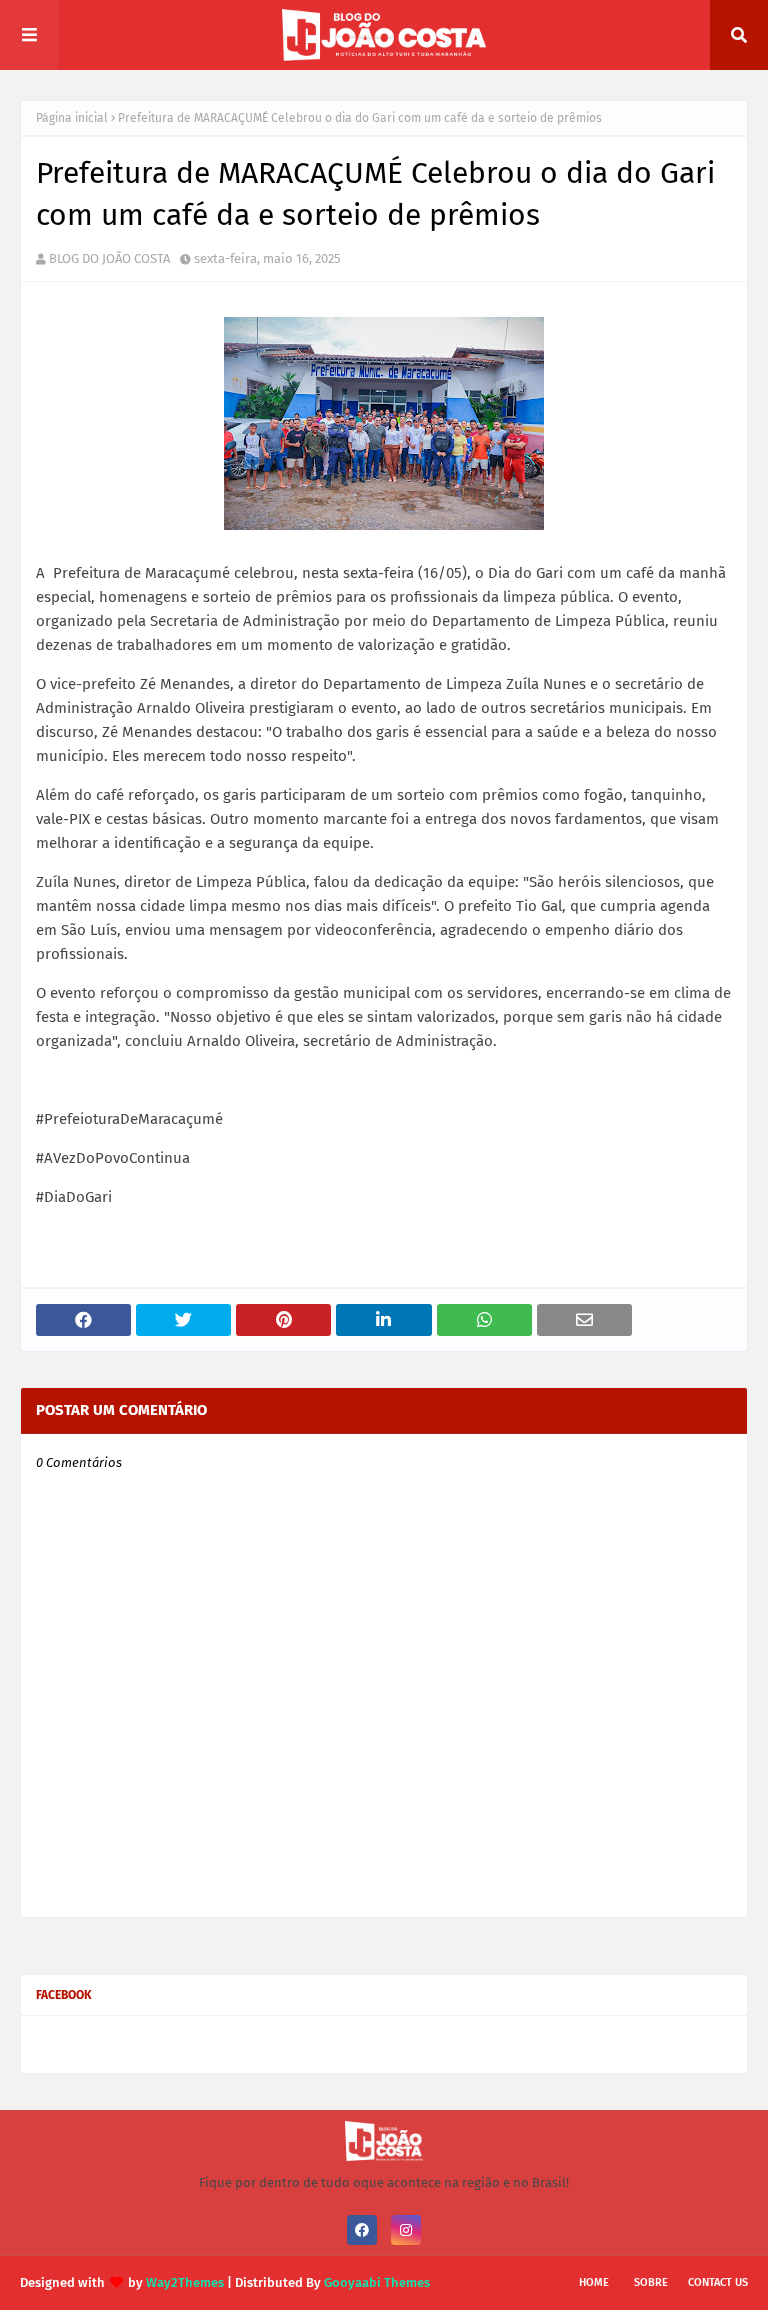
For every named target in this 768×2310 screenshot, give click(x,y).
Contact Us (718, 2282)
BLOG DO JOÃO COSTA (109, 258)
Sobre (651, 2282)
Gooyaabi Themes (377, 2282)
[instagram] (406, 2230)
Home (594, 2282)
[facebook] (362, 2230)
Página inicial (72, 118)
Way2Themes (185, 2282)
